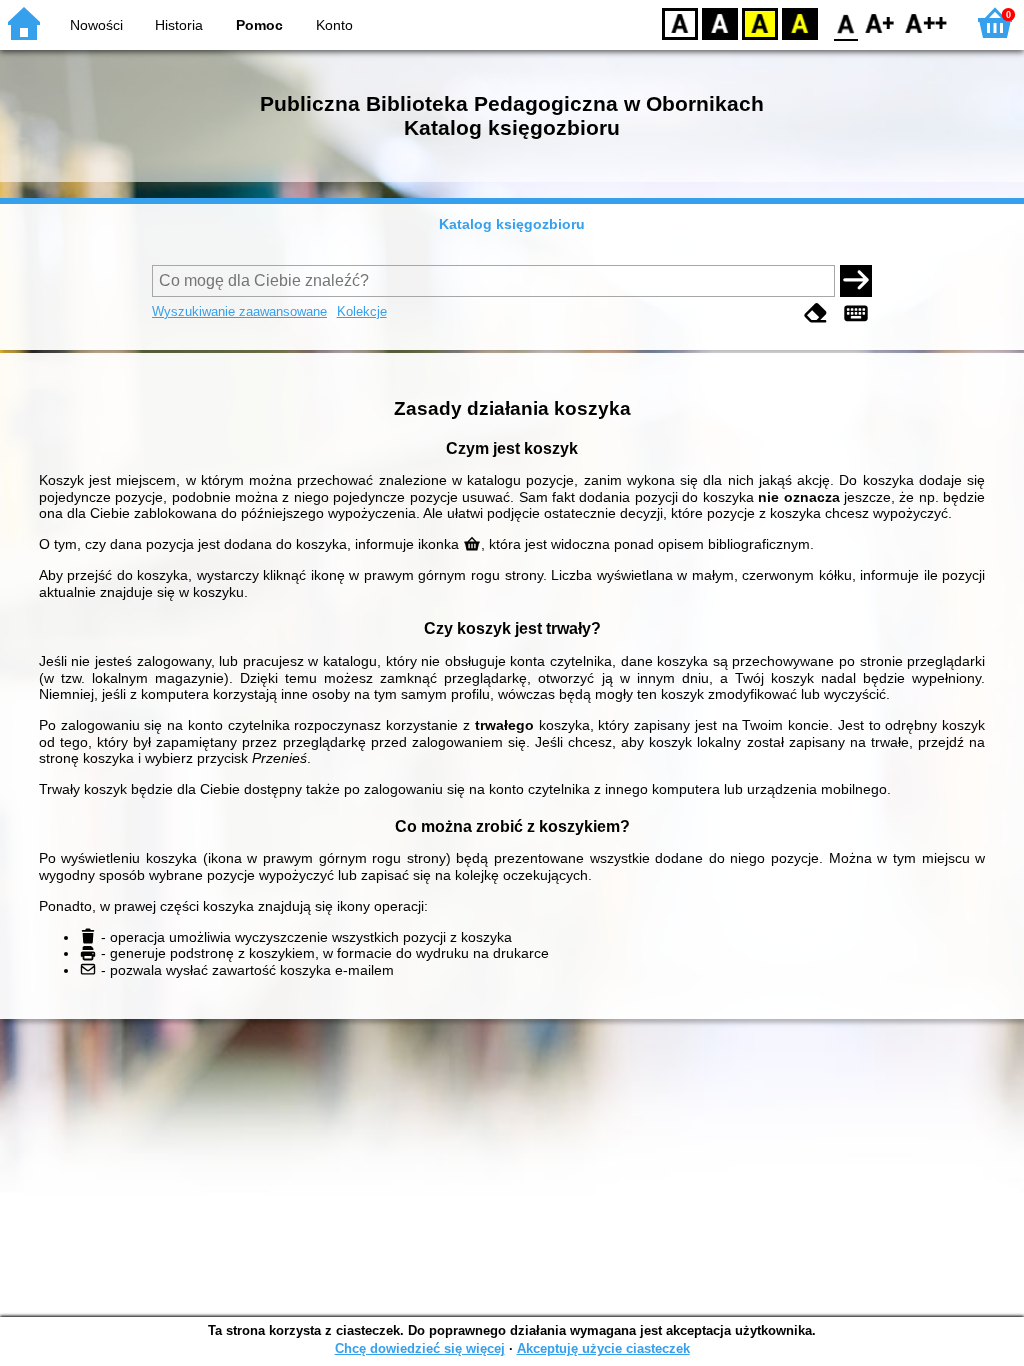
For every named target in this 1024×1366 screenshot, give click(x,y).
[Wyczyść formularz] (816, 313)
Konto (334, 25)
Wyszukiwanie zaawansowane (239, 311)
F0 (846, 22)
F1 (880, 22)
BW (720, 22)
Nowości (96, 25)
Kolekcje (362, 311)
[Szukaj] (856, 281)
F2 (926, 22)
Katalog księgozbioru (512, 224)
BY (800, 22)
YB (760, 22)
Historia (179, 25)
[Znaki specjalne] (856, 313)
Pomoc (259, 25)
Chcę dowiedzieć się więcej (420, 1348)
